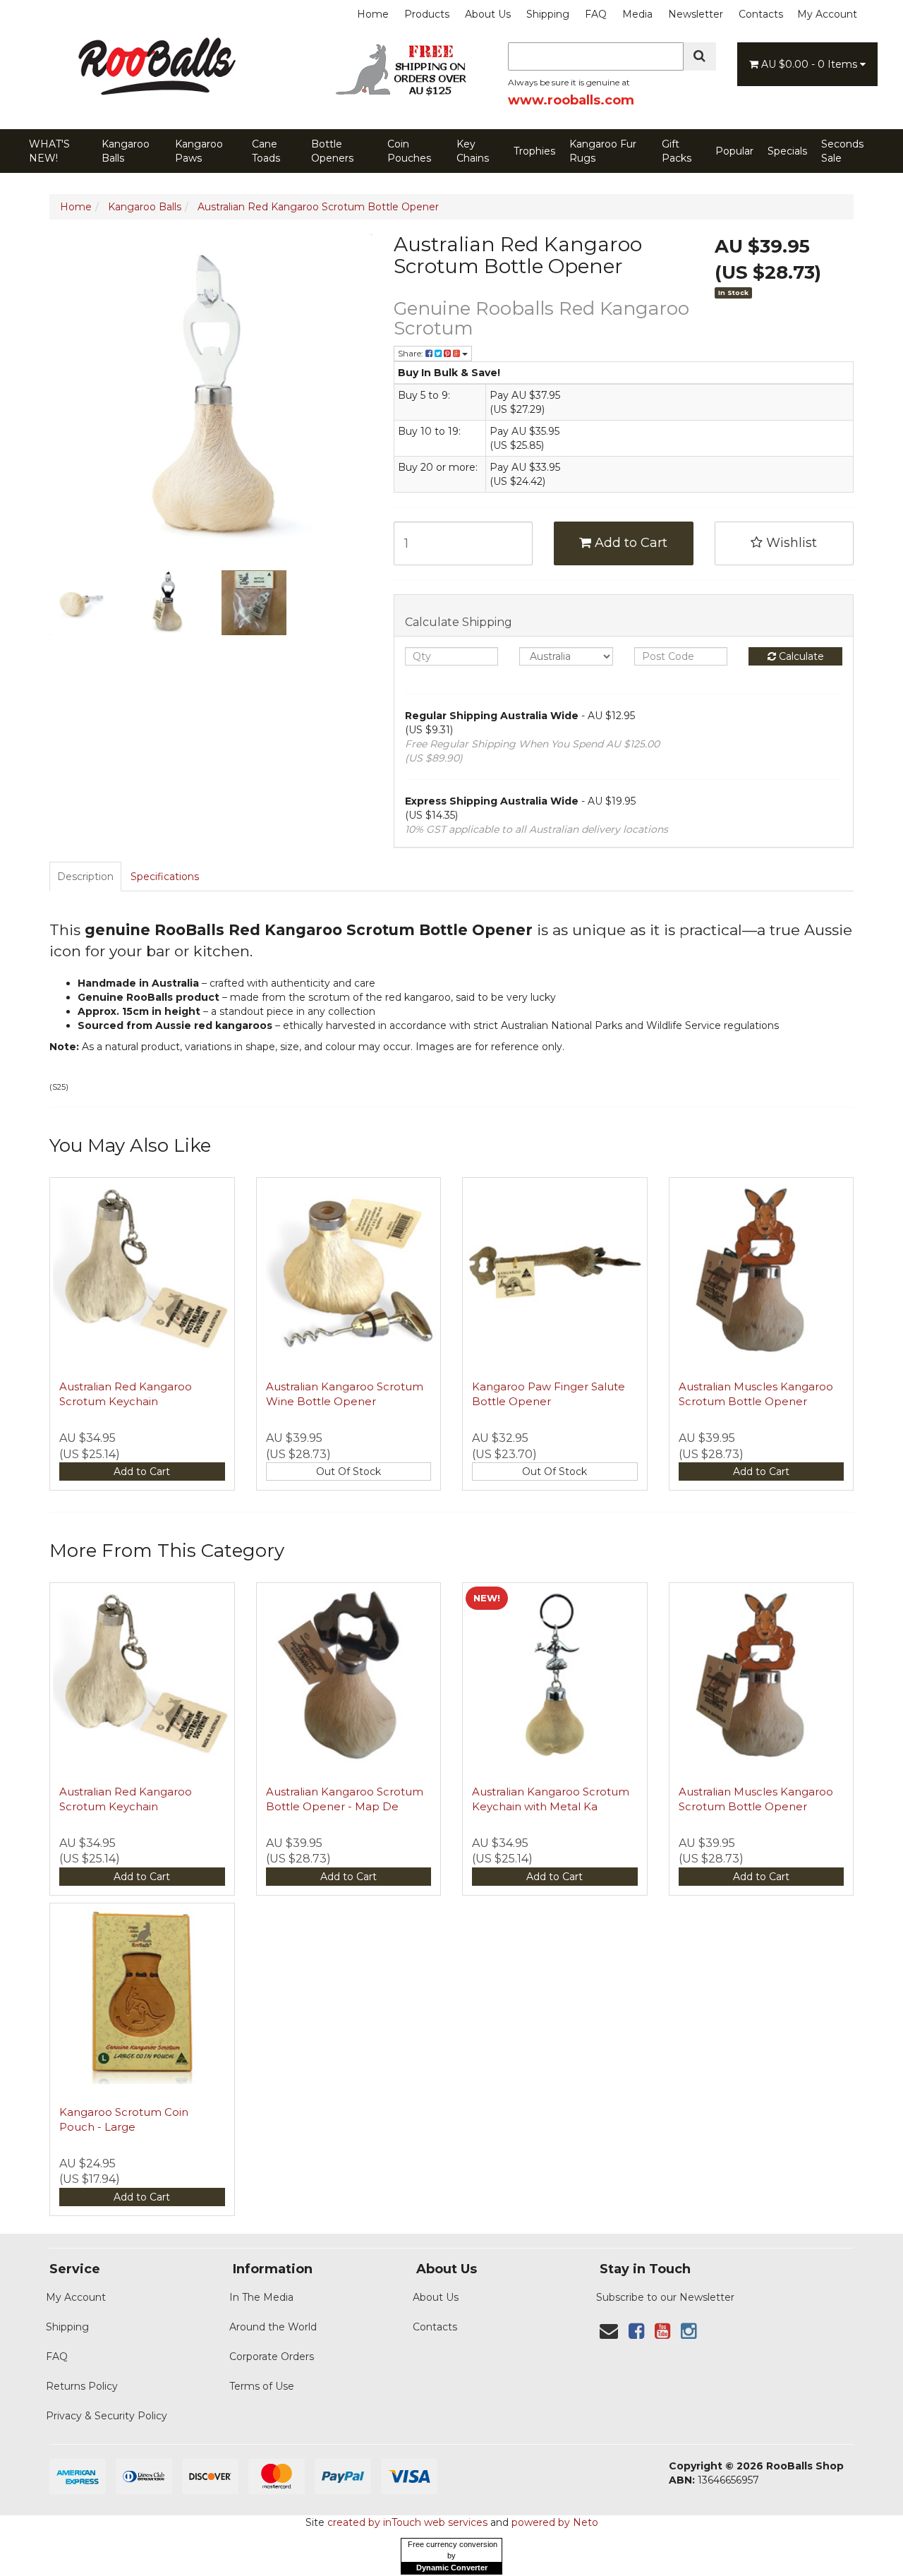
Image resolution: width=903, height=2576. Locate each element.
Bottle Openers (332, 151)
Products (427, 14)
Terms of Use (262, 2386)
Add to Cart (629, 543)
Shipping (548, 14)
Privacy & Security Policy (107, 2416)
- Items (811, 64)
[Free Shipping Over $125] (406, 93)
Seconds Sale (842, 151)
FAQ (596, 14)
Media (637, 14)
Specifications (165, 877)
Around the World (273, 2327)
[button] (784, 543)
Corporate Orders (272, 2357)
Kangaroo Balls (126, 151)
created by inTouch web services (407, 2522)
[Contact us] (609, 2331)
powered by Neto (555, 2522)
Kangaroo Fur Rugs (603, 151)
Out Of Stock (349, 1471)
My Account (827, 14)
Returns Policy (82, 2386)
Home (373, 14)
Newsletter (696, 14)
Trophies (534, 151)
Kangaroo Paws (199, 151)
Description (85, 877)
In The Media (261, 2297)
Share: (412, 353)
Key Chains (473, 151)
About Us (488, 14)
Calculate (800, 656)
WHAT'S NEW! (49, 151)
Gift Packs (677, 151)
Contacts (761, 14)
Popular (734, 151)
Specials (787, 151)
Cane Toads (266, 151)
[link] (636, 2331)
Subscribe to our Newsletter (665, 2297)
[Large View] (82, 603)
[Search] (699, 56)
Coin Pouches (409, 151)
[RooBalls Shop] (155, 96)
